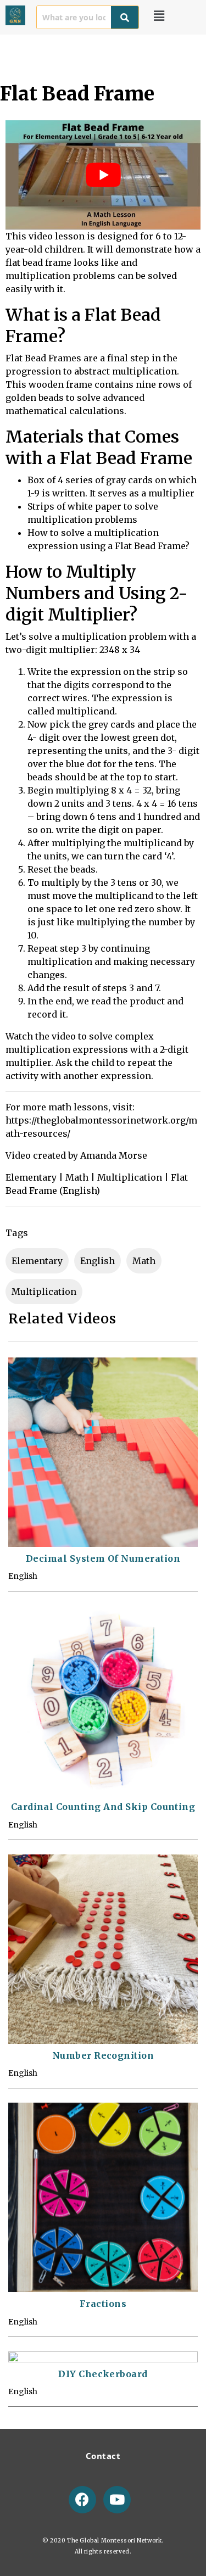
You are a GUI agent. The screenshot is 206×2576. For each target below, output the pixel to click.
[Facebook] (82, 2500)
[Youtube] (117, 2500)
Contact (103, 2456)
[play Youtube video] (103, 175)
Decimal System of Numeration (103, 1558)
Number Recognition (103, 2055)
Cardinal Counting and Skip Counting (103, 1807)
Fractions (103, 2304)
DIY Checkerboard (103, 2374)
